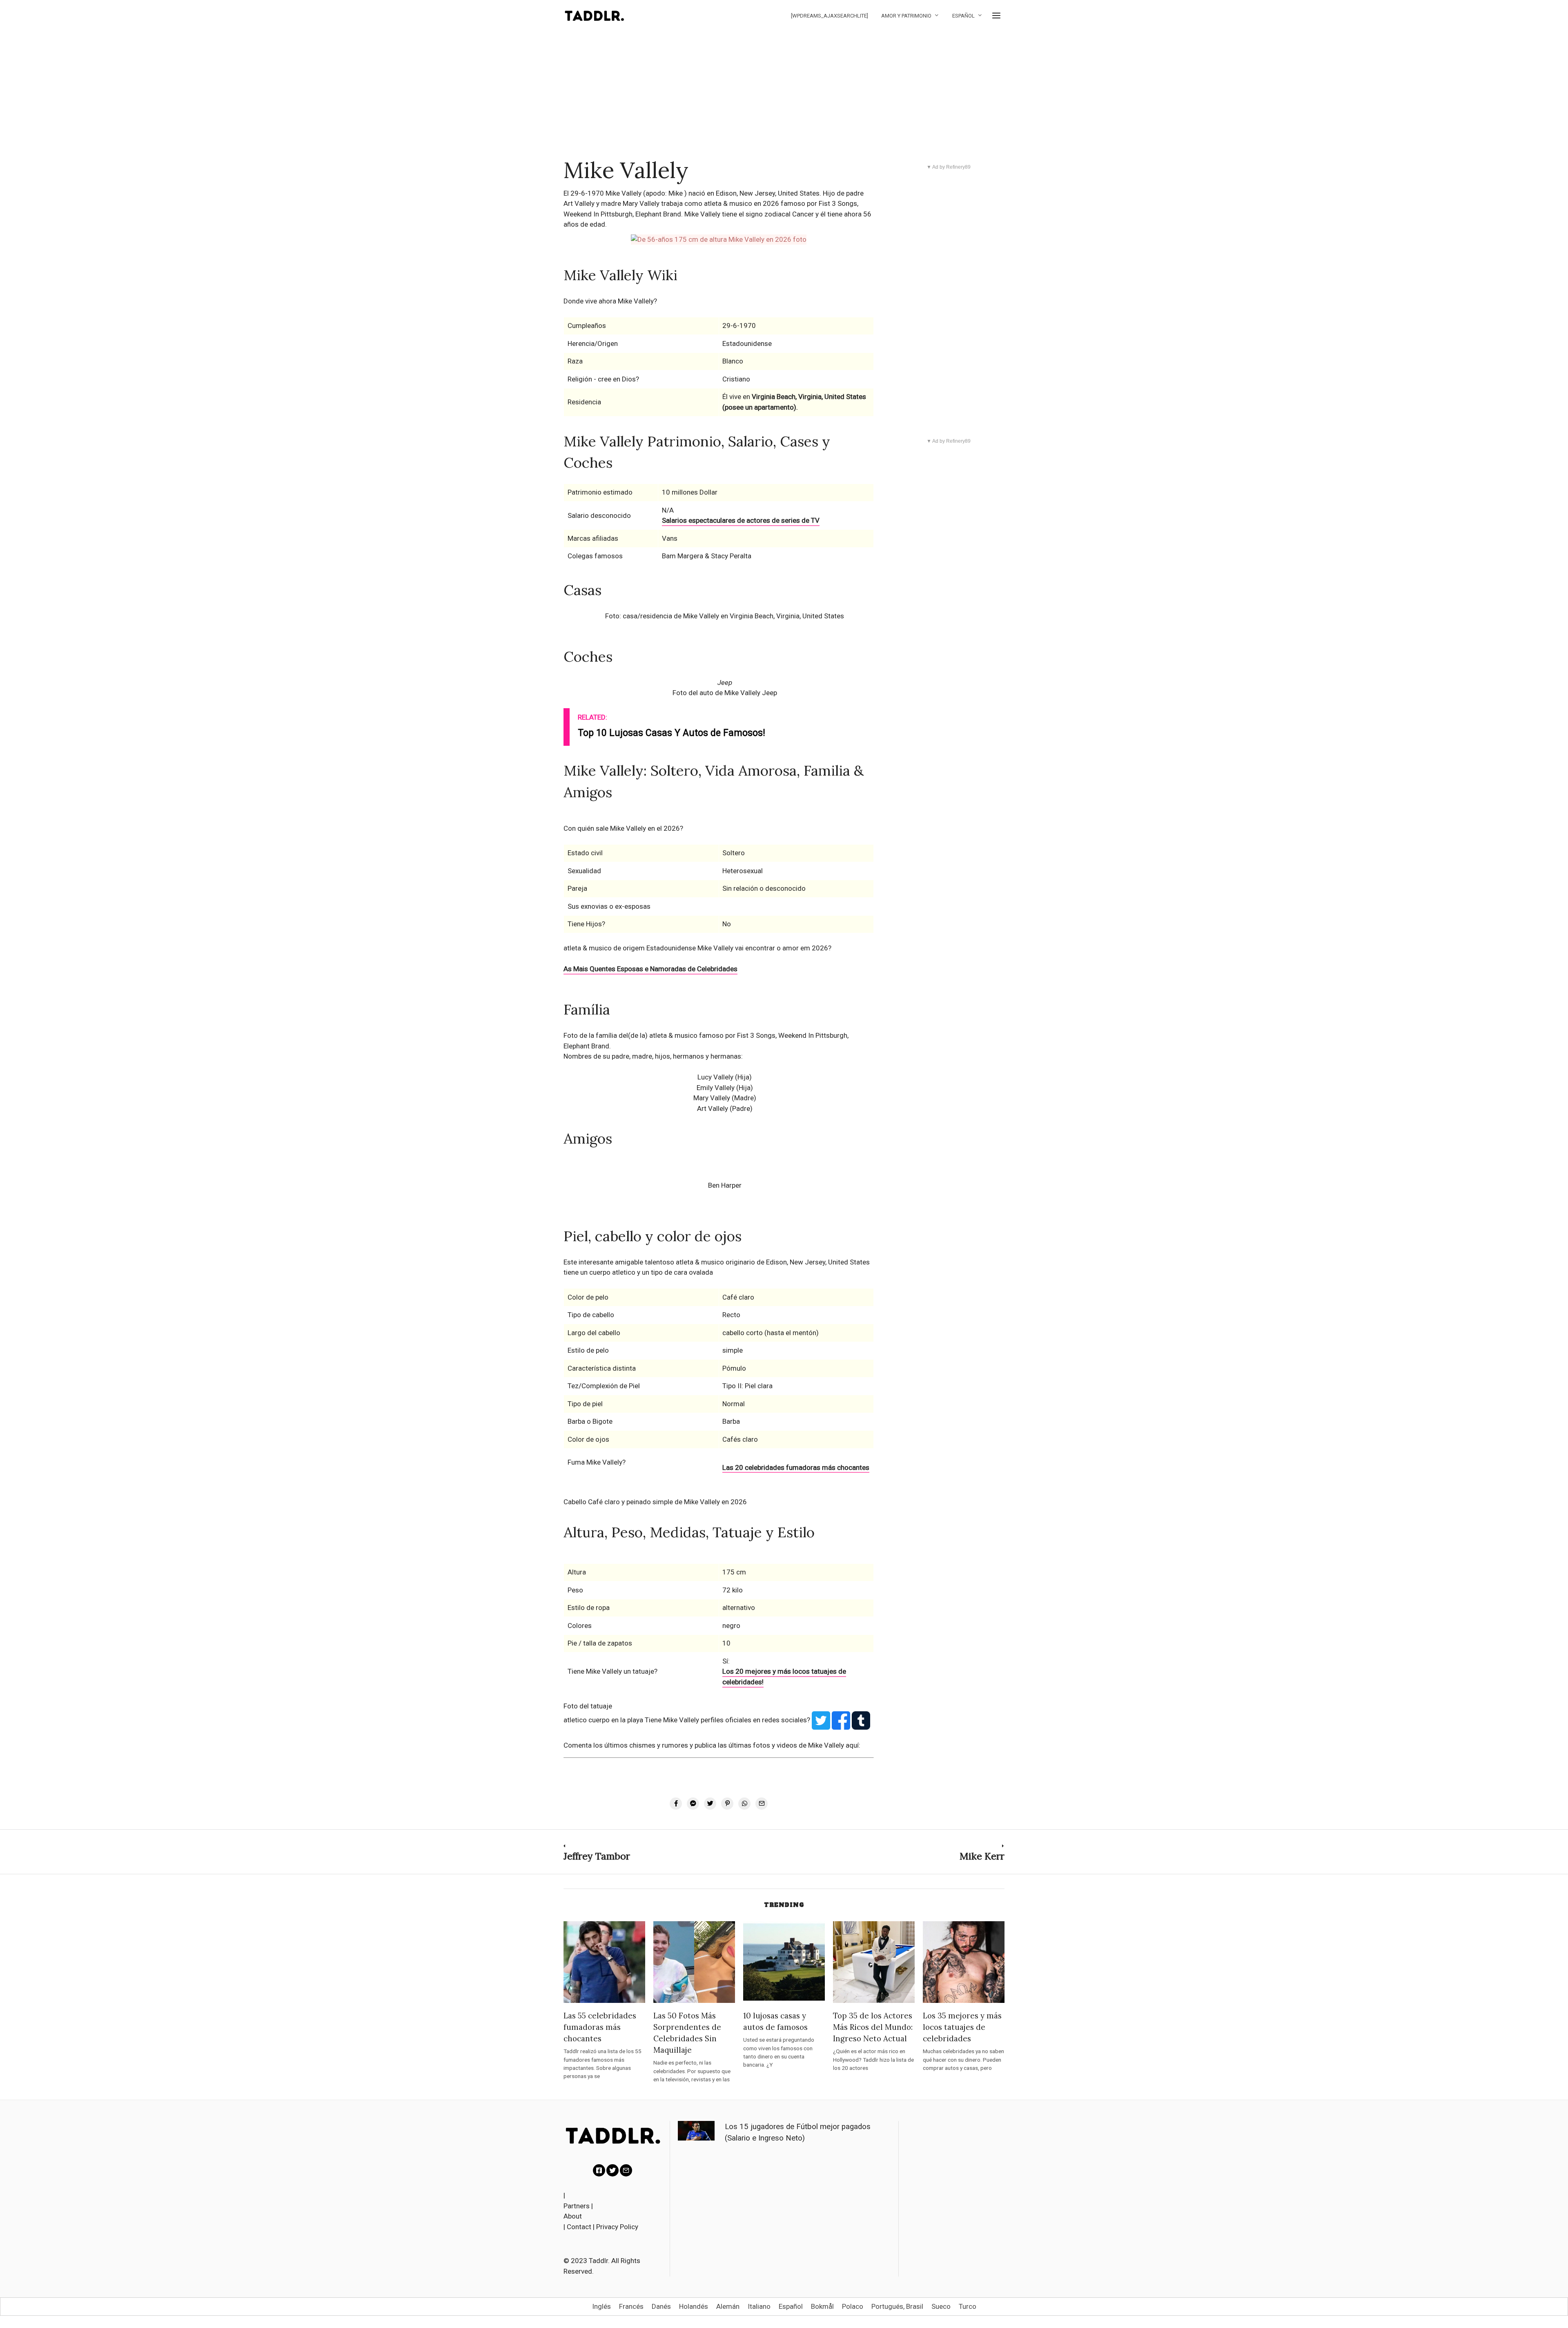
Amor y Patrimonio (906, 16)
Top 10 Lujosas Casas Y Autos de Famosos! (672, 733)
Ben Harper (725, 1185)
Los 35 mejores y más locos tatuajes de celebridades (962, 2027)
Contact (579, 2227)
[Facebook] (599, 2170)
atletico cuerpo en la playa (604, 1720)
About (573, 2216)
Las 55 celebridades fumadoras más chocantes (600, 2027)
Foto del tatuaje (588, 1706)
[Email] (626, 2170)
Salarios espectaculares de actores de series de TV (741, 520)
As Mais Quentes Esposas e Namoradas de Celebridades (650, 969)
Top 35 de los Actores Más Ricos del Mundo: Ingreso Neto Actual (873, 2027)
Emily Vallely (716, 1088)
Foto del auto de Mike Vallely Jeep (725, 693)
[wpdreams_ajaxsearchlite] (830, 16)
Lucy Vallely (715, 1077)
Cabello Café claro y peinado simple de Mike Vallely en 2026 (655, 1502)
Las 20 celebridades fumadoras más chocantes (796, 1467)
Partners (577, 2206)
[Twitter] (612, 2170)
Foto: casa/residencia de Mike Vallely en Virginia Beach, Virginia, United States (725, 616)
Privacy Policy (617, 2227)
